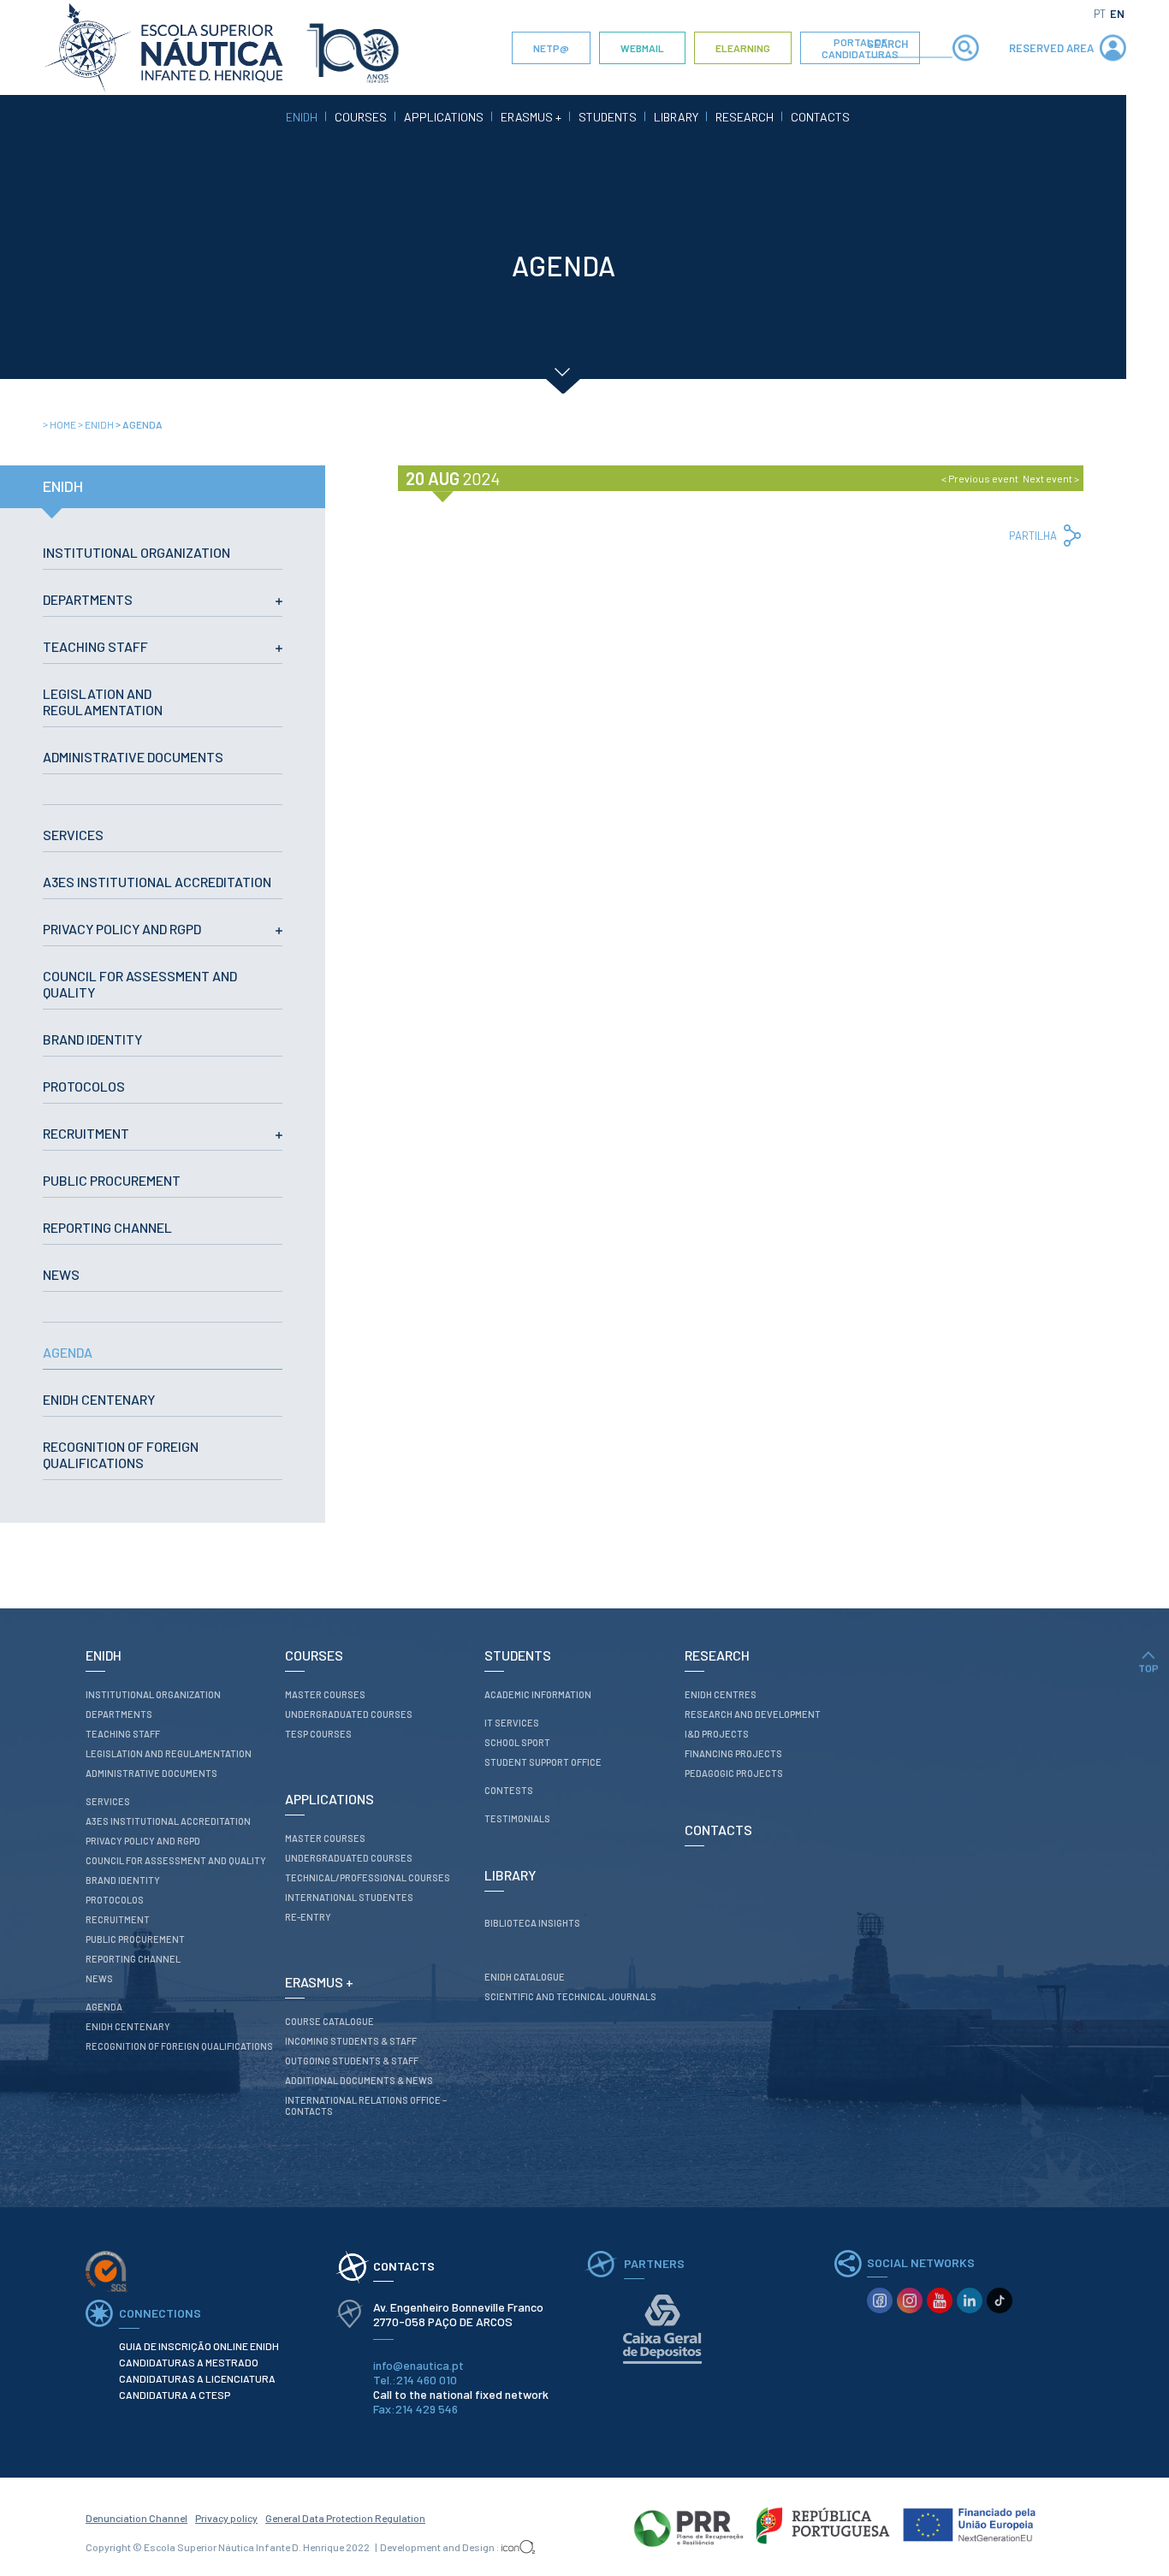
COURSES (361, 117)
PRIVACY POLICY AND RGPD (122, 929)
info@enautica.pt (418, 2365)
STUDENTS (608, 117)
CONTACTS (820, 117)
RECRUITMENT (86, 1133)
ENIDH (302, 117)
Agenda (139, 424)
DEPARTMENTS (88, 599)
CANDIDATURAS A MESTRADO (189, 2362)
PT (1100, 14)
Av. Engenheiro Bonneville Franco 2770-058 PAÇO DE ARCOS (460, 2314)
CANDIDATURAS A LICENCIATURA (197, 2378)
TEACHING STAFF (95, 646)
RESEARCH (745, 117)
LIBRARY (676, 117)
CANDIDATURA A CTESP (175, 2395)
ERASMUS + (531, 117)
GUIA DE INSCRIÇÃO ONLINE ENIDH (199, 2346)
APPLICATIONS (444, 117)
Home (60, 424)
